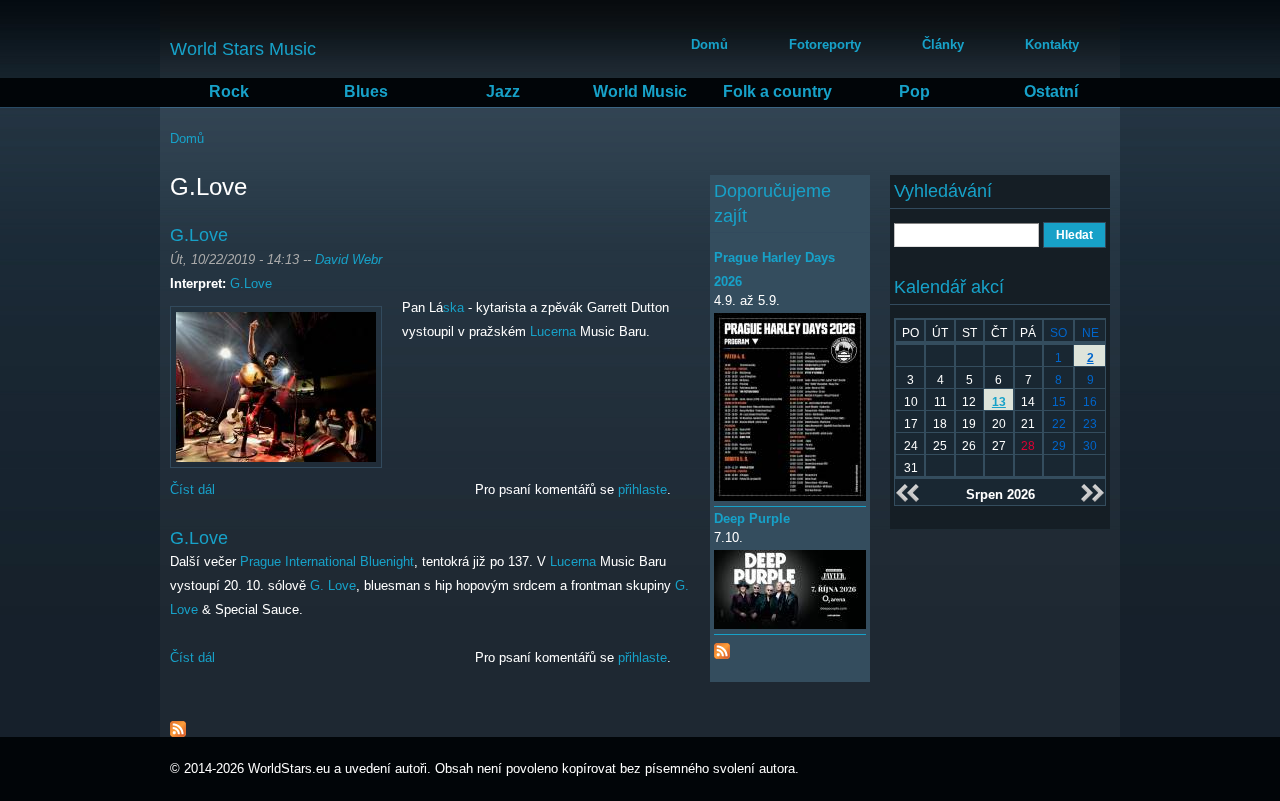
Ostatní (1051, 91)
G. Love (333, 585)
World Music (640, 91)
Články (943, 44)
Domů (709, 44)
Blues (366, 91)
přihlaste (642, 489)
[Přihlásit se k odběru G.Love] (178, 724)
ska (453, 307)
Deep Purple (752, 518)
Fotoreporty (825, 44)
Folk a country (777, 91)
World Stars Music (243, 49)
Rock (229, 91)
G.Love (199, 235)
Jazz (503, 91)
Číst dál (192, 489)
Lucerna (553, 331)
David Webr (348, 259)
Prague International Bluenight (327, 561)
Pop (914, 91)
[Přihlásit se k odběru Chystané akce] (722, 646)
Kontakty (1052, 44)
